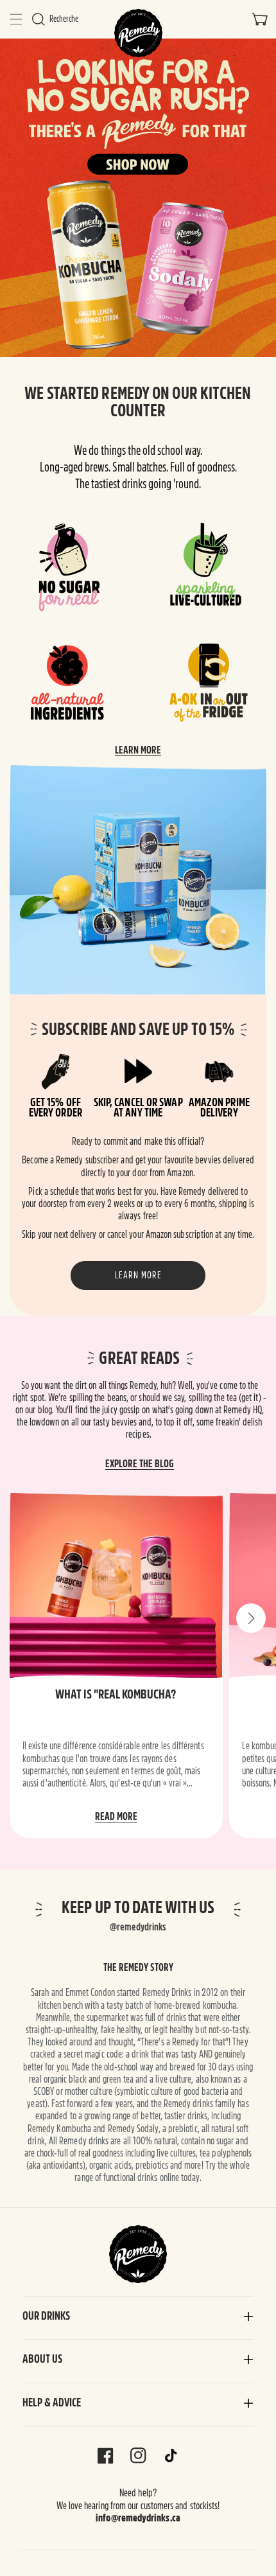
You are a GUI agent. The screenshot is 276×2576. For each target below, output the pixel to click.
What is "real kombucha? (116, 1694)
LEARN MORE (138, 750)
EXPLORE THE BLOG (140, 1464)
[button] (16, 19)
